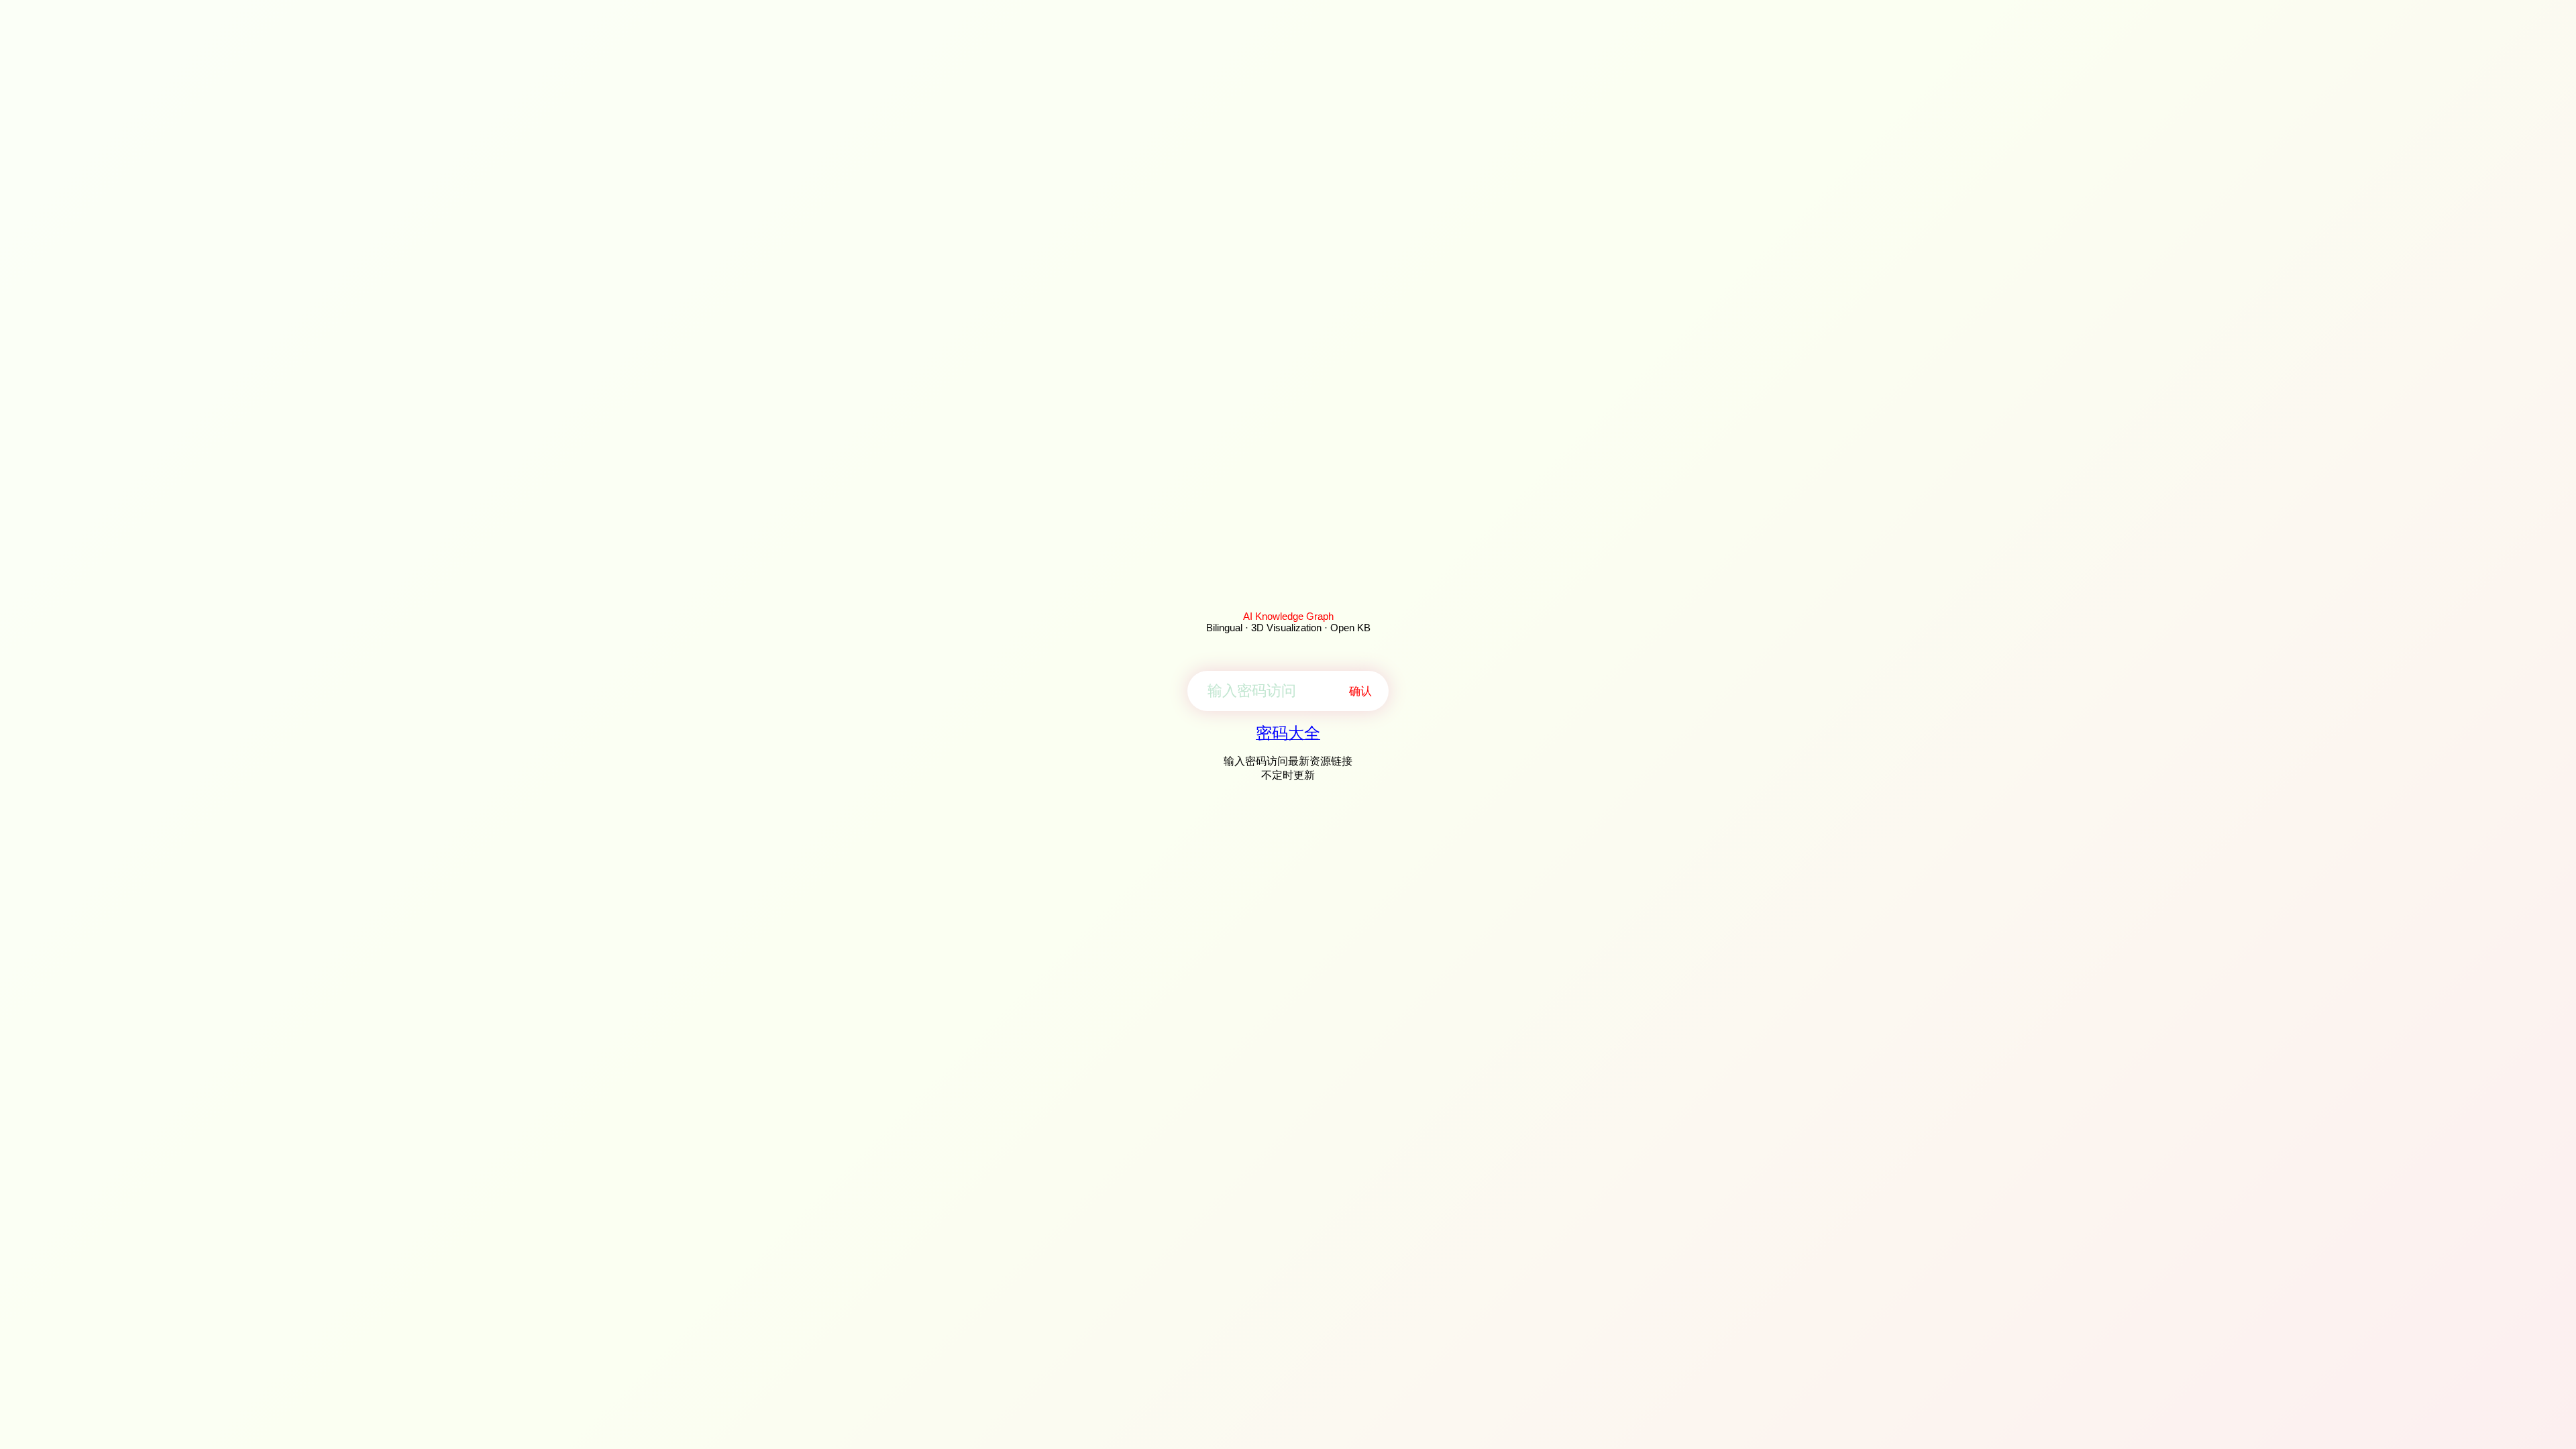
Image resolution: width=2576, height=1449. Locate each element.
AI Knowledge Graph (1288, 616)
